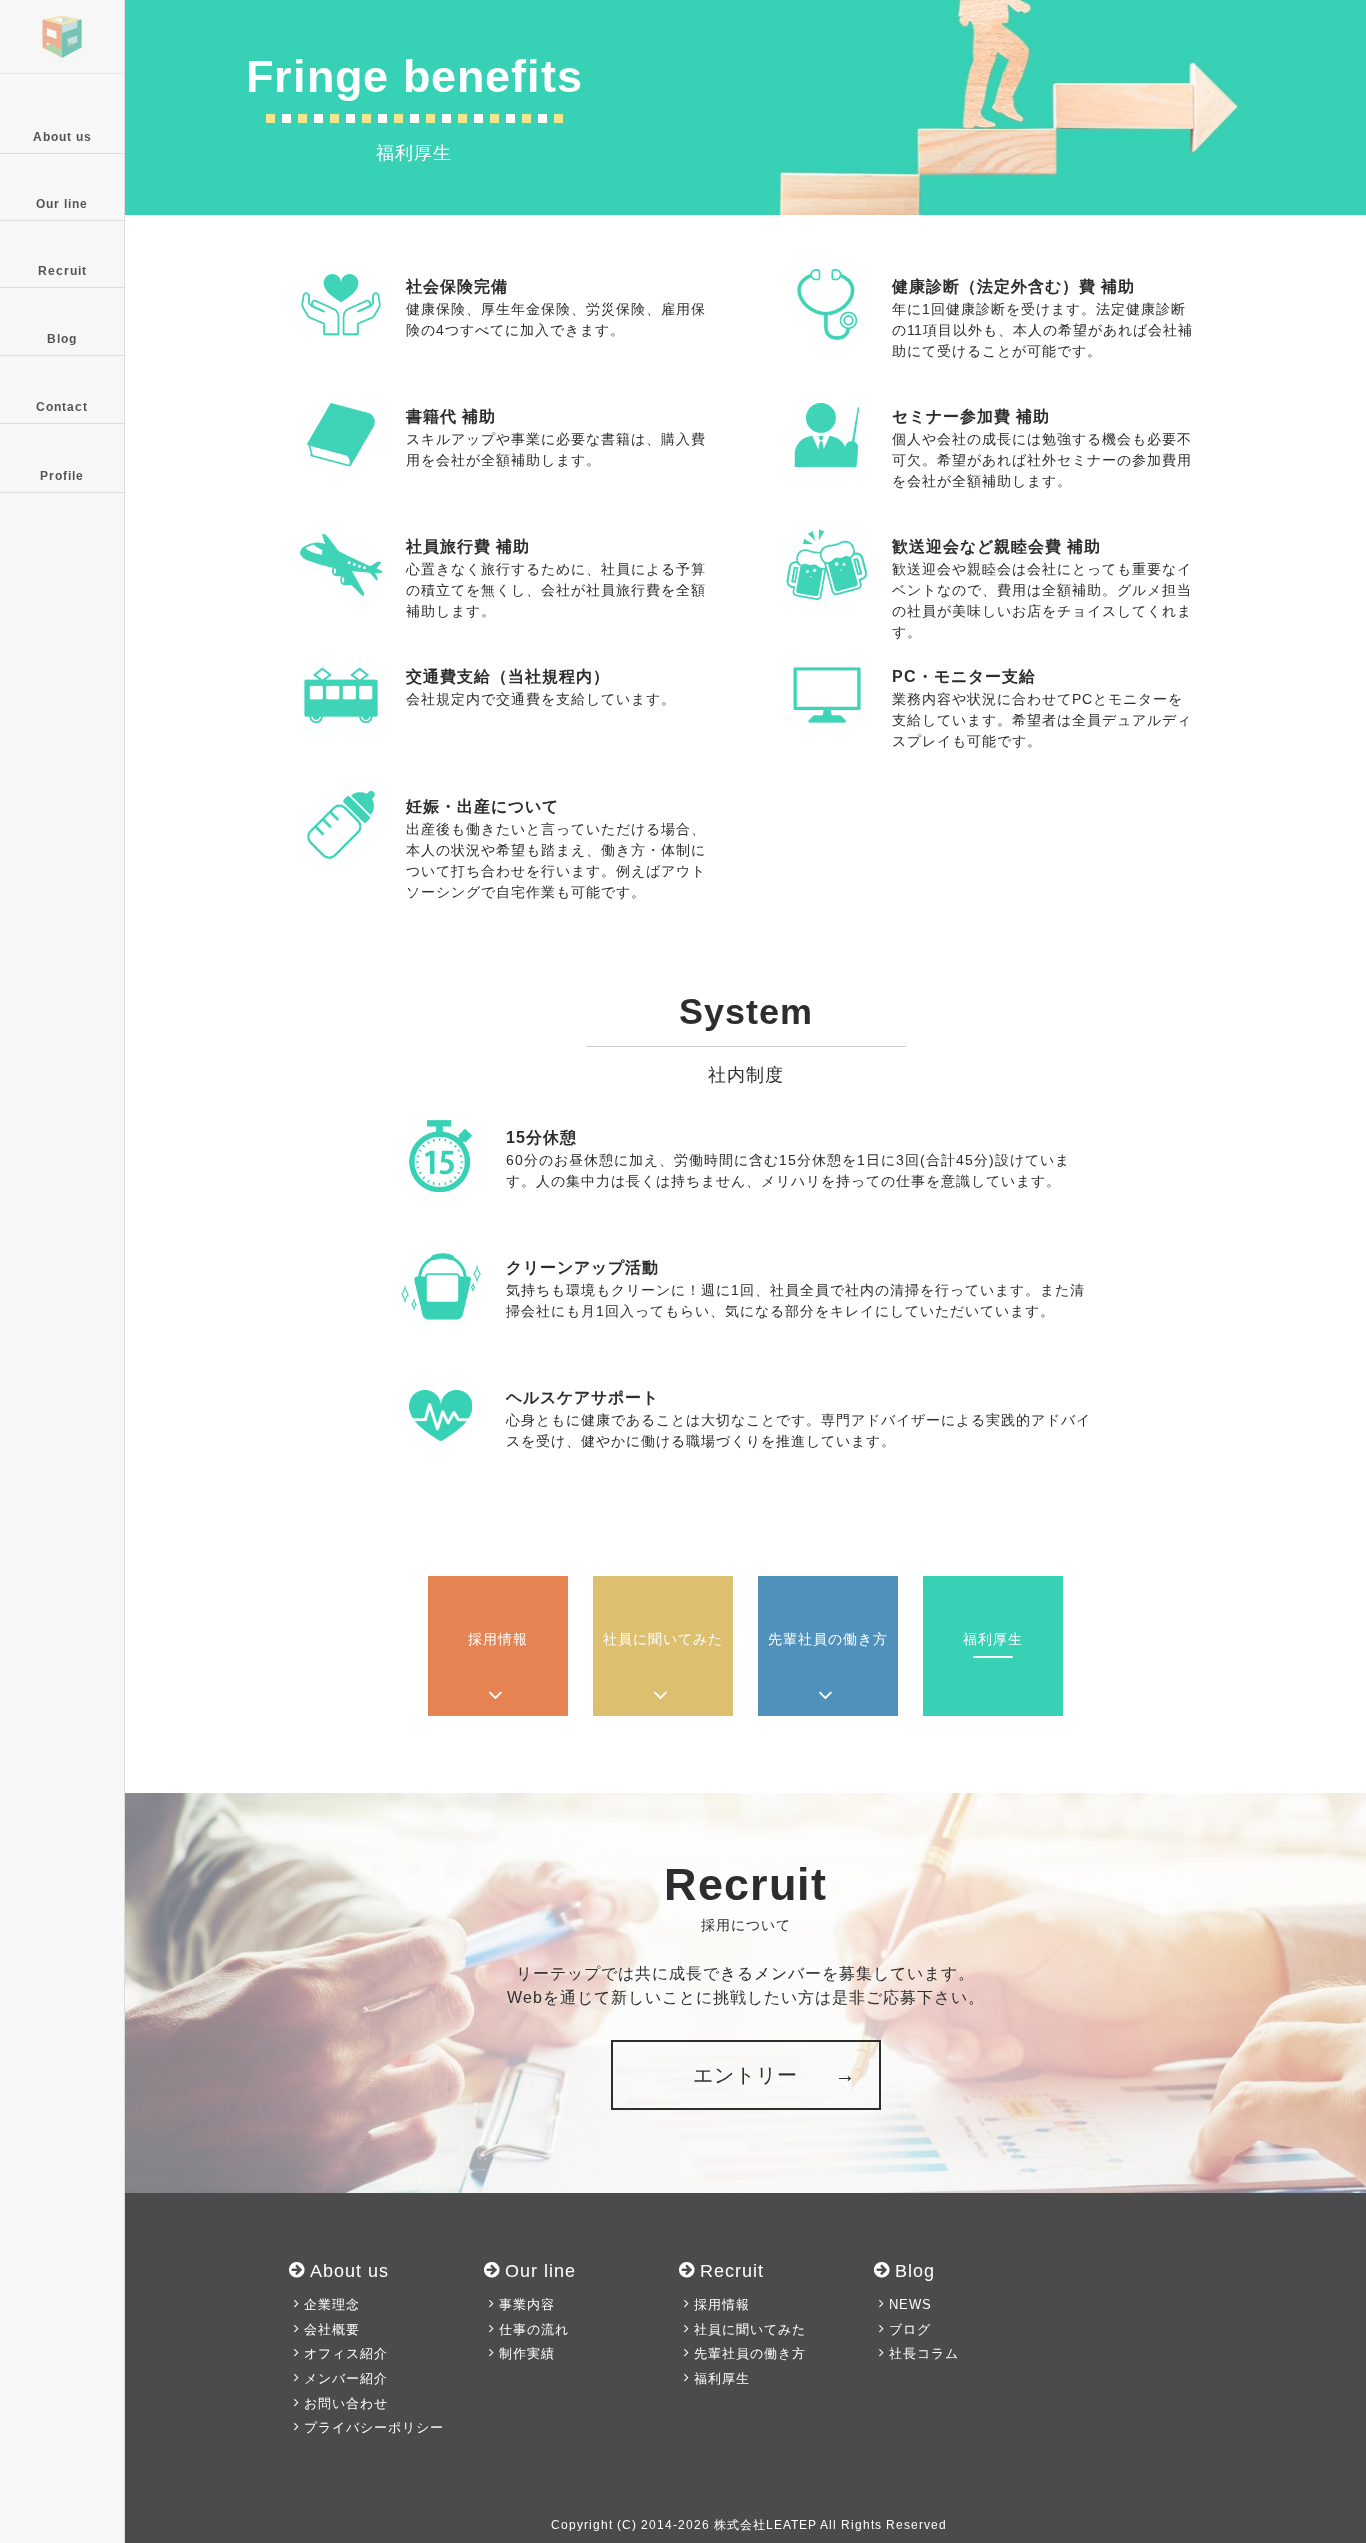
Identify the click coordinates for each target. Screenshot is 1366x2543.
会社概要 (332, 2329)
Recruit (62, 271)
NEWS (910, 2304)
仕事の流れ (534, 2329)
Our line (62, 204)
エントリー (745, 2075)
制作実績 (527, 2353)
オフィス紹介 (346, 2353)
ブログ (910, 2329)
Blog (62, 339)
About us (62, 137)
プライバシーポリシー (374, 2427)
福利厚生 (722, 2378)
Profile (62, 476)
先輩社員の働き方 (750, 2353)
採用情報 (722, 2304)
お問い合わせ (346, 2403)
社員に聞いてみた (750, 2329)
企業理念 (332, 2304)
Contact (62, 407)
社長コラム (924, 2353)
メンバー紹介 (346, 2378)
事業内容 (527, 2304)
